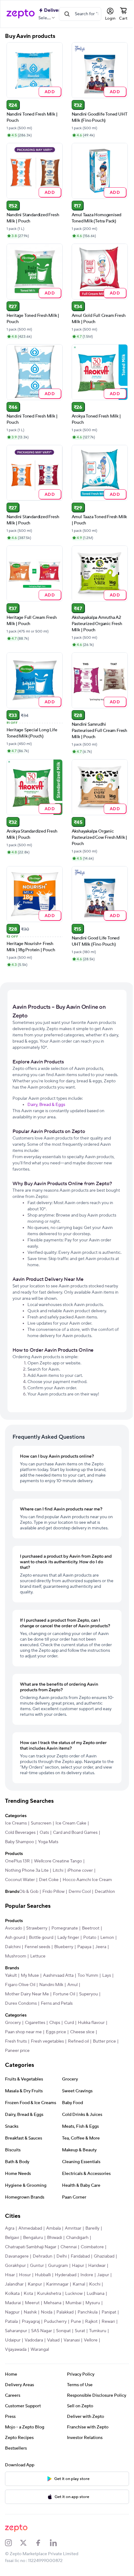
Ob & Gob (29, 1892)
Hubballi (43, 2275)
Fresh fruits (16, 2041)
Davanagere (17, 2256)
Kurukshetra (49, 2294)
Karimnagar (57, 2284)
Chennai (69, 2247)
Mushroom (16, 1956)
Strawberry (37, 1928)
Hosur (25, 2275)
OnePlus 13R (17, 1861)
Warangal (40, 2350)
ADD (50, 91)
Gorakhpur (15, 2266)
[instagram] (12, 2543)
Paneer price (17, 2051)
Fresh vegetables (47, 2041)
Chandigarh (77, 2238)
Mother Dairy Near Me (27, 1994)
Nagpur (12, 2312)
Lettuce (38, 1956)
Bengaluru (33, 2238)
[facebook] (42, 2543)
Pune (76, 2322)
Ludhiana (96, 2294)
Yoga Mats (48, 1842)
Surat (80, 2331)
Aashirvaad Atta (58, 1975)
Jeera (101, 1947)
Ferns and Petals (57, 2003)
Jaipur (103, 2275)
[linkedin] (57, 2543)
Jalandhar (14, 2284)
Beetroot (91, 1928)
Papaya (84, 1947)
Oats (44, 1833)
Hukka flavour (91, 2023)
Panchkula (88, 2312)
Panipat (109, 2312)
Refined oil (78, 2041)
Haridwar (97, 2266)
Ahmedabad (30, 2228)
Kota (28, 2294)
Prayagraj (31, 2322)
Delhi (62, 2256)
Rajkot (91, 2322)
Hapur (78, 2266)
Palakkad (65, 2312)
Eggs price (56, 2032)
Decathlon (105, 1892)
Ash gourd (15, 1938)
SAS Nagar (42, 2331)
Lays (107, 1975)
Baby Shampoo (19, 1842)
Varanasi (72, 2340)
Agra (10, 2228)
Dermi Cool (80, 1892)
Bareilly (92, 2228)
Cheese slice (82, 2032)
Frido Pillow (53, 1892)
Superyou (89, 1994)
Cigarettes (35, 2023)
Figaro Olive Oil (20, 1985)
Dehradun (43, 2256)
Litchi (58, 1870)
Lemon (107, 1938)
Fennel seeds (37, 1947)
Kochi (95, 2284)
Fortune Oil (64, 1994)
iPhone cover (80, 1870)
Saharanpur (16, 2331)
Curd (69, 2023)
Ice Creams (16, 1823)
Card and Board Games (75, 1833)
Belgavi (12, 2238)
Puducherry (55, 2322)
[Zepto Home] (21, 14)
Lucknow (74, 2294)
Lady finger (68, 1938)
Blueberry (64, 1947)
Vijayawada (16, 2350)
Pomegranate (65, 1928)
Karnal (79, 2284)
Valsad (53, 2340)
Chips (55, 2023)
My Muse (30, 1975)
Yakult (11, 1975)
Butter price (104, 2041)
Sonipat (63, 2331)
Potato (90, 1938)
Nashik (30, 2312)
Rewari (108, 2322)
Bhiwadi (55, 2238)
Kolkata (12, 2294)
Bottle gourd (41, 1938)
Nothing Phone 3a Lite (27, 1870)
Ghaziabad (104, 2256)
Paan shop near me (23, 2032)
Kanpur (35, 2284)
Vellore (91, 2340)
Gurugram (58, 2266)
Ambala (53, 2228)
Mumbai (73, 2303)
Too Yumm (88, 1975)
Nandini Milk (51, 1985)
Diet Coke (49, 1880)
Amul (72, 1985)
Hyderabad (66, 2275)
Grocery (13, 2023)
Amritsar (73, 2228)
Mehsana (53, 2303)
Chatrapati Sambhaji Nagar (31, 2247)
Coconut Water (20, 1880)
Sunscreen (41, 1823)
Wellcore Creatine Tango (58, 1861)
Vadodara (34, 2340)
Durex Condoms (21, 2003)
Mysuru (93, 2303)
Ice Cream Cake (71, 1823)
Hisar (10, 2275)
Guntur (37, 2266)
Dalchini (13, 1947)
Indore (87, 2275)
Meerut (32, 2303)
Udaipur (13, 2340)
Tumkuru (98, 2331)
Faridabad (80, 2256)
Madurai (13, 2303)
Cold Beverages (20, 1833)
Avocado (14, 1928)
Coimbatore (92, 2247)
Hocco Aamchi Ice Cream (87, 1880)
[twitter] (27, 2543)
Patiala (11, 2322)
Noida (47, 2312)
